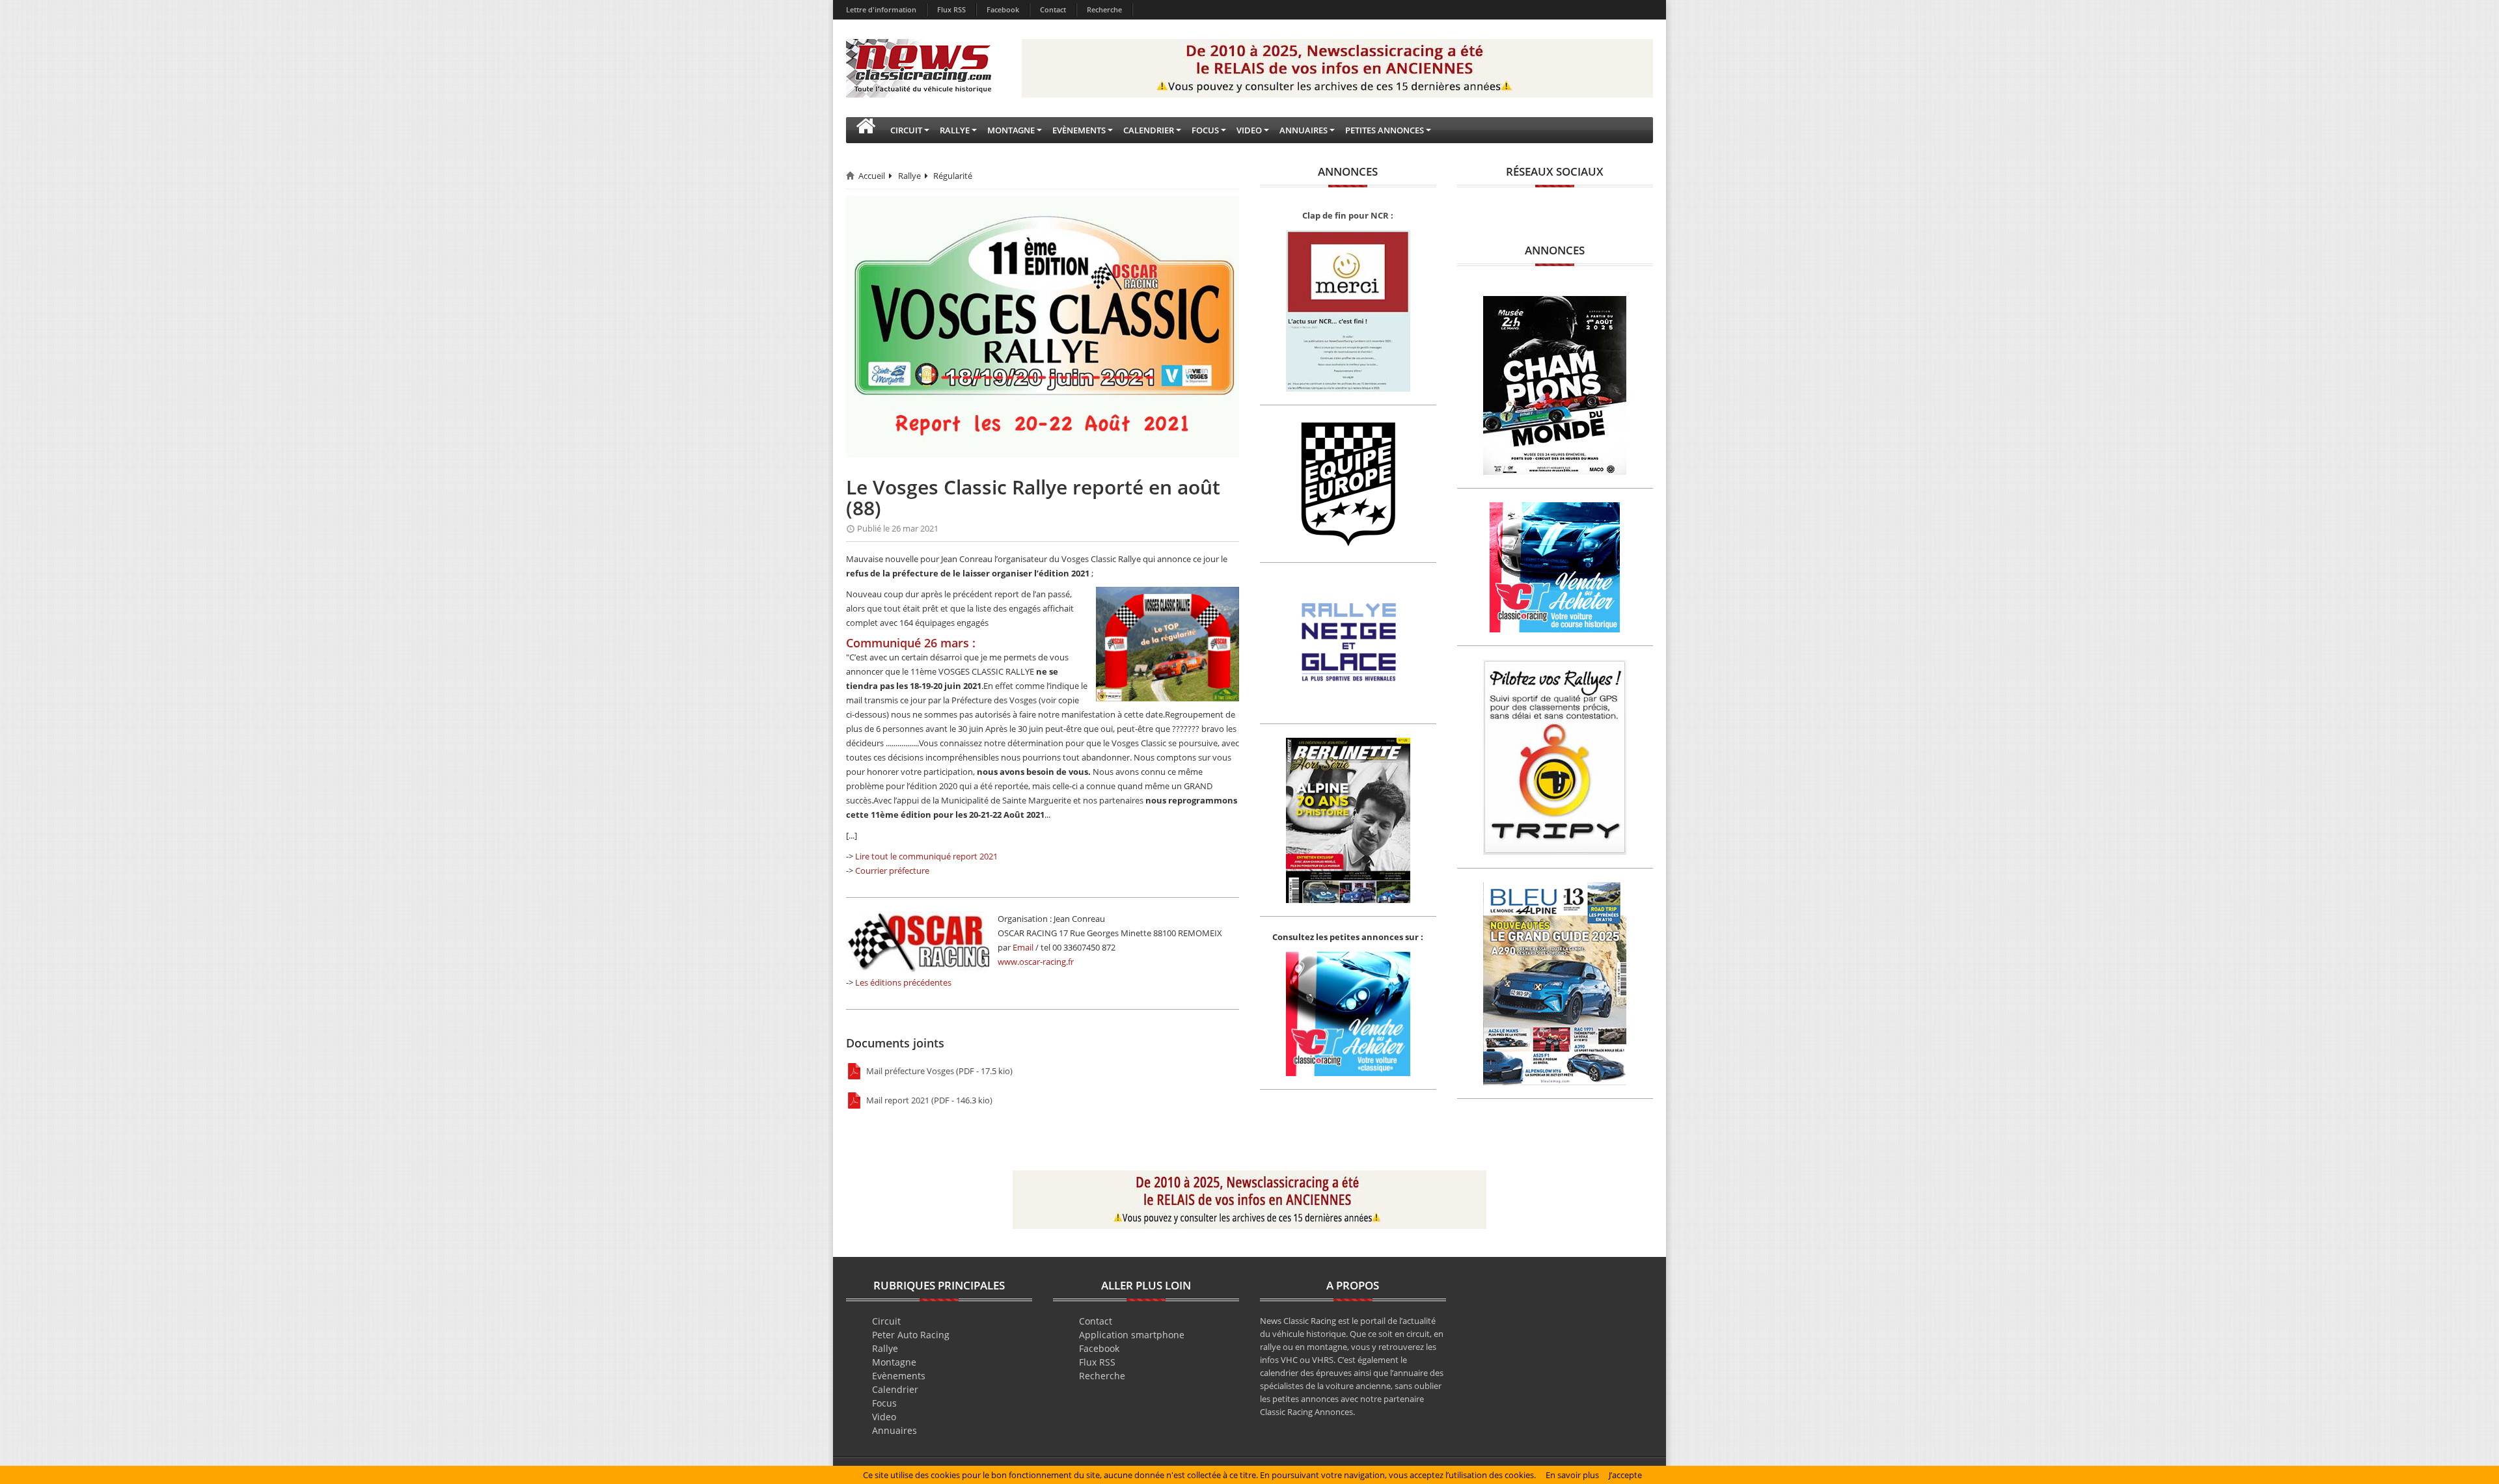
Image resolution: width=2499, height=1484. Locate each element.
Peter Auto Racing (911, 1335)
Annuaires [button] (1304, 130)
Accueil (872, 176)
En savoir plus (1572, 1475)
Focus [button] (1205, 130)
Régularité (953, 176)
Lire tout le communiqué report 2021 (926, 856)
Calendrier (895, 1389)
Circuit (886, 1321)
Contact (1053, 9)
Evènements (899, 1376)
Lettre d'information (881, 9)
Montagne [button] (1011, 130)
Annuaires (894, 1430)
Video (884, 1417)
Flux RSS (951, 9)
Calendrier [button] (1149, 130)
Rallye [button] (955, 130)
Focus (884, 1403)
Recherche (1104, 9)
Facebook (1003, 9)
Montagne (894, 1362)
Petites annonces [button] (1385, 130)
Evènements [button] (1079, 130)
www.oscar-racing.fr (1036, 962)
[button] (866, 130)
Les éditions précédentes (903, 982)
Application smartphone (1132, 1335)
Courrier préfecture (892, 870)
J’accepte (1625, 1475)
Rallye (909, 176)
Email (1023, 947)
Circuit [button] (906, 130)
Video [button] (1249, 130)
